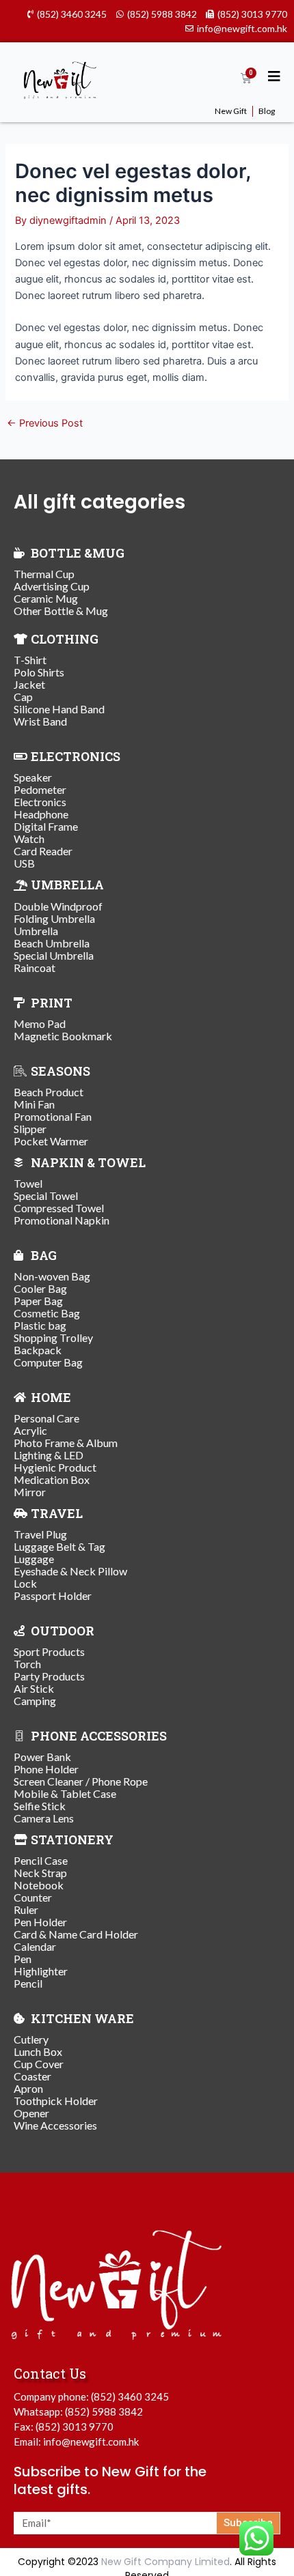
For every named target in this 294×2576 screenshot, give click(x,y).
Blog (267, 111)
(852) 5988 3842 (104, 2412)
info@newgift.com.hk (91, 2442)
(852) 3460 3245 (130, 2396)
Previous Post (45, 424)
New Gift (231, 111)
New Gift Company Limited (165, 2562)
